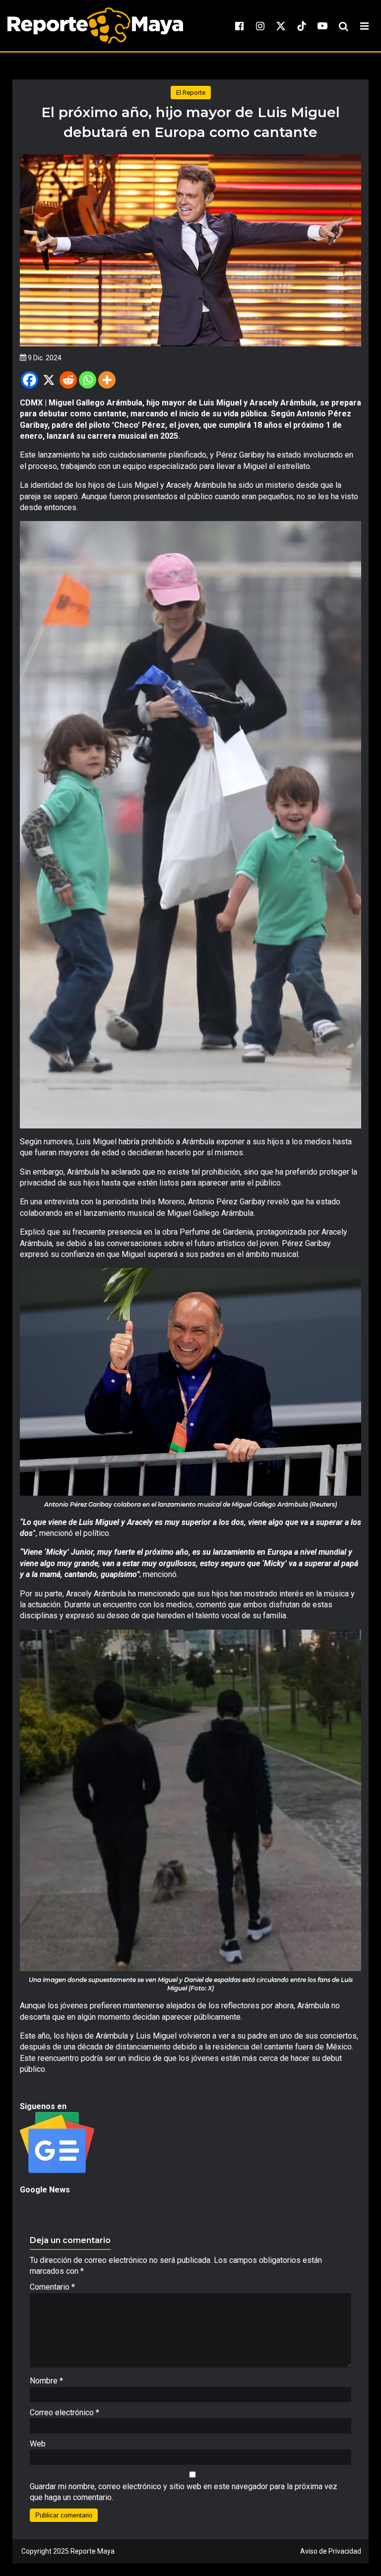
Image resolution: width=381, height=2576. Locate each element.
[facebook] (239, 26)
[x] (281, 26)
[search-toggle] (343, 26)
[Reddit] (68, 380)
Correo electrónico (64, 2412)
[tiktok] (302, 26)
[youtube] (322, 26)
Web (38, 2444)
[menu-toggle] (364, 26)
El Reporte (191, 93)
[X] (49, 380)
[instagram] (260, 26)
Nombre (46, 2381)
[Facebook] (30, 380)
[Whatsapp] (88, 380)
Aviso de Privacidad (331, 2551)
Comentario (52, 2287)
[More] (107, 380)
